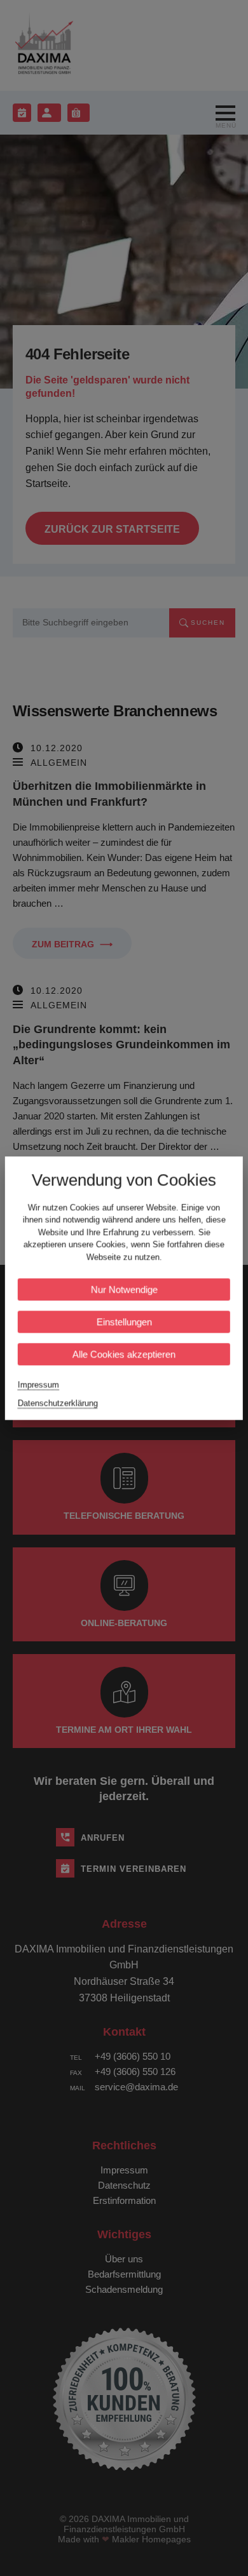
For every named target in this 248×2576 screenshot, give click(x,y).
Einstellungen (124, 1322)
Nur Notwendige (124, 1289)
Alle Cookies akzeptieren (124, 1354)
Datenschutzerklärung (58, 1403)
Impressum (38, 1385)
